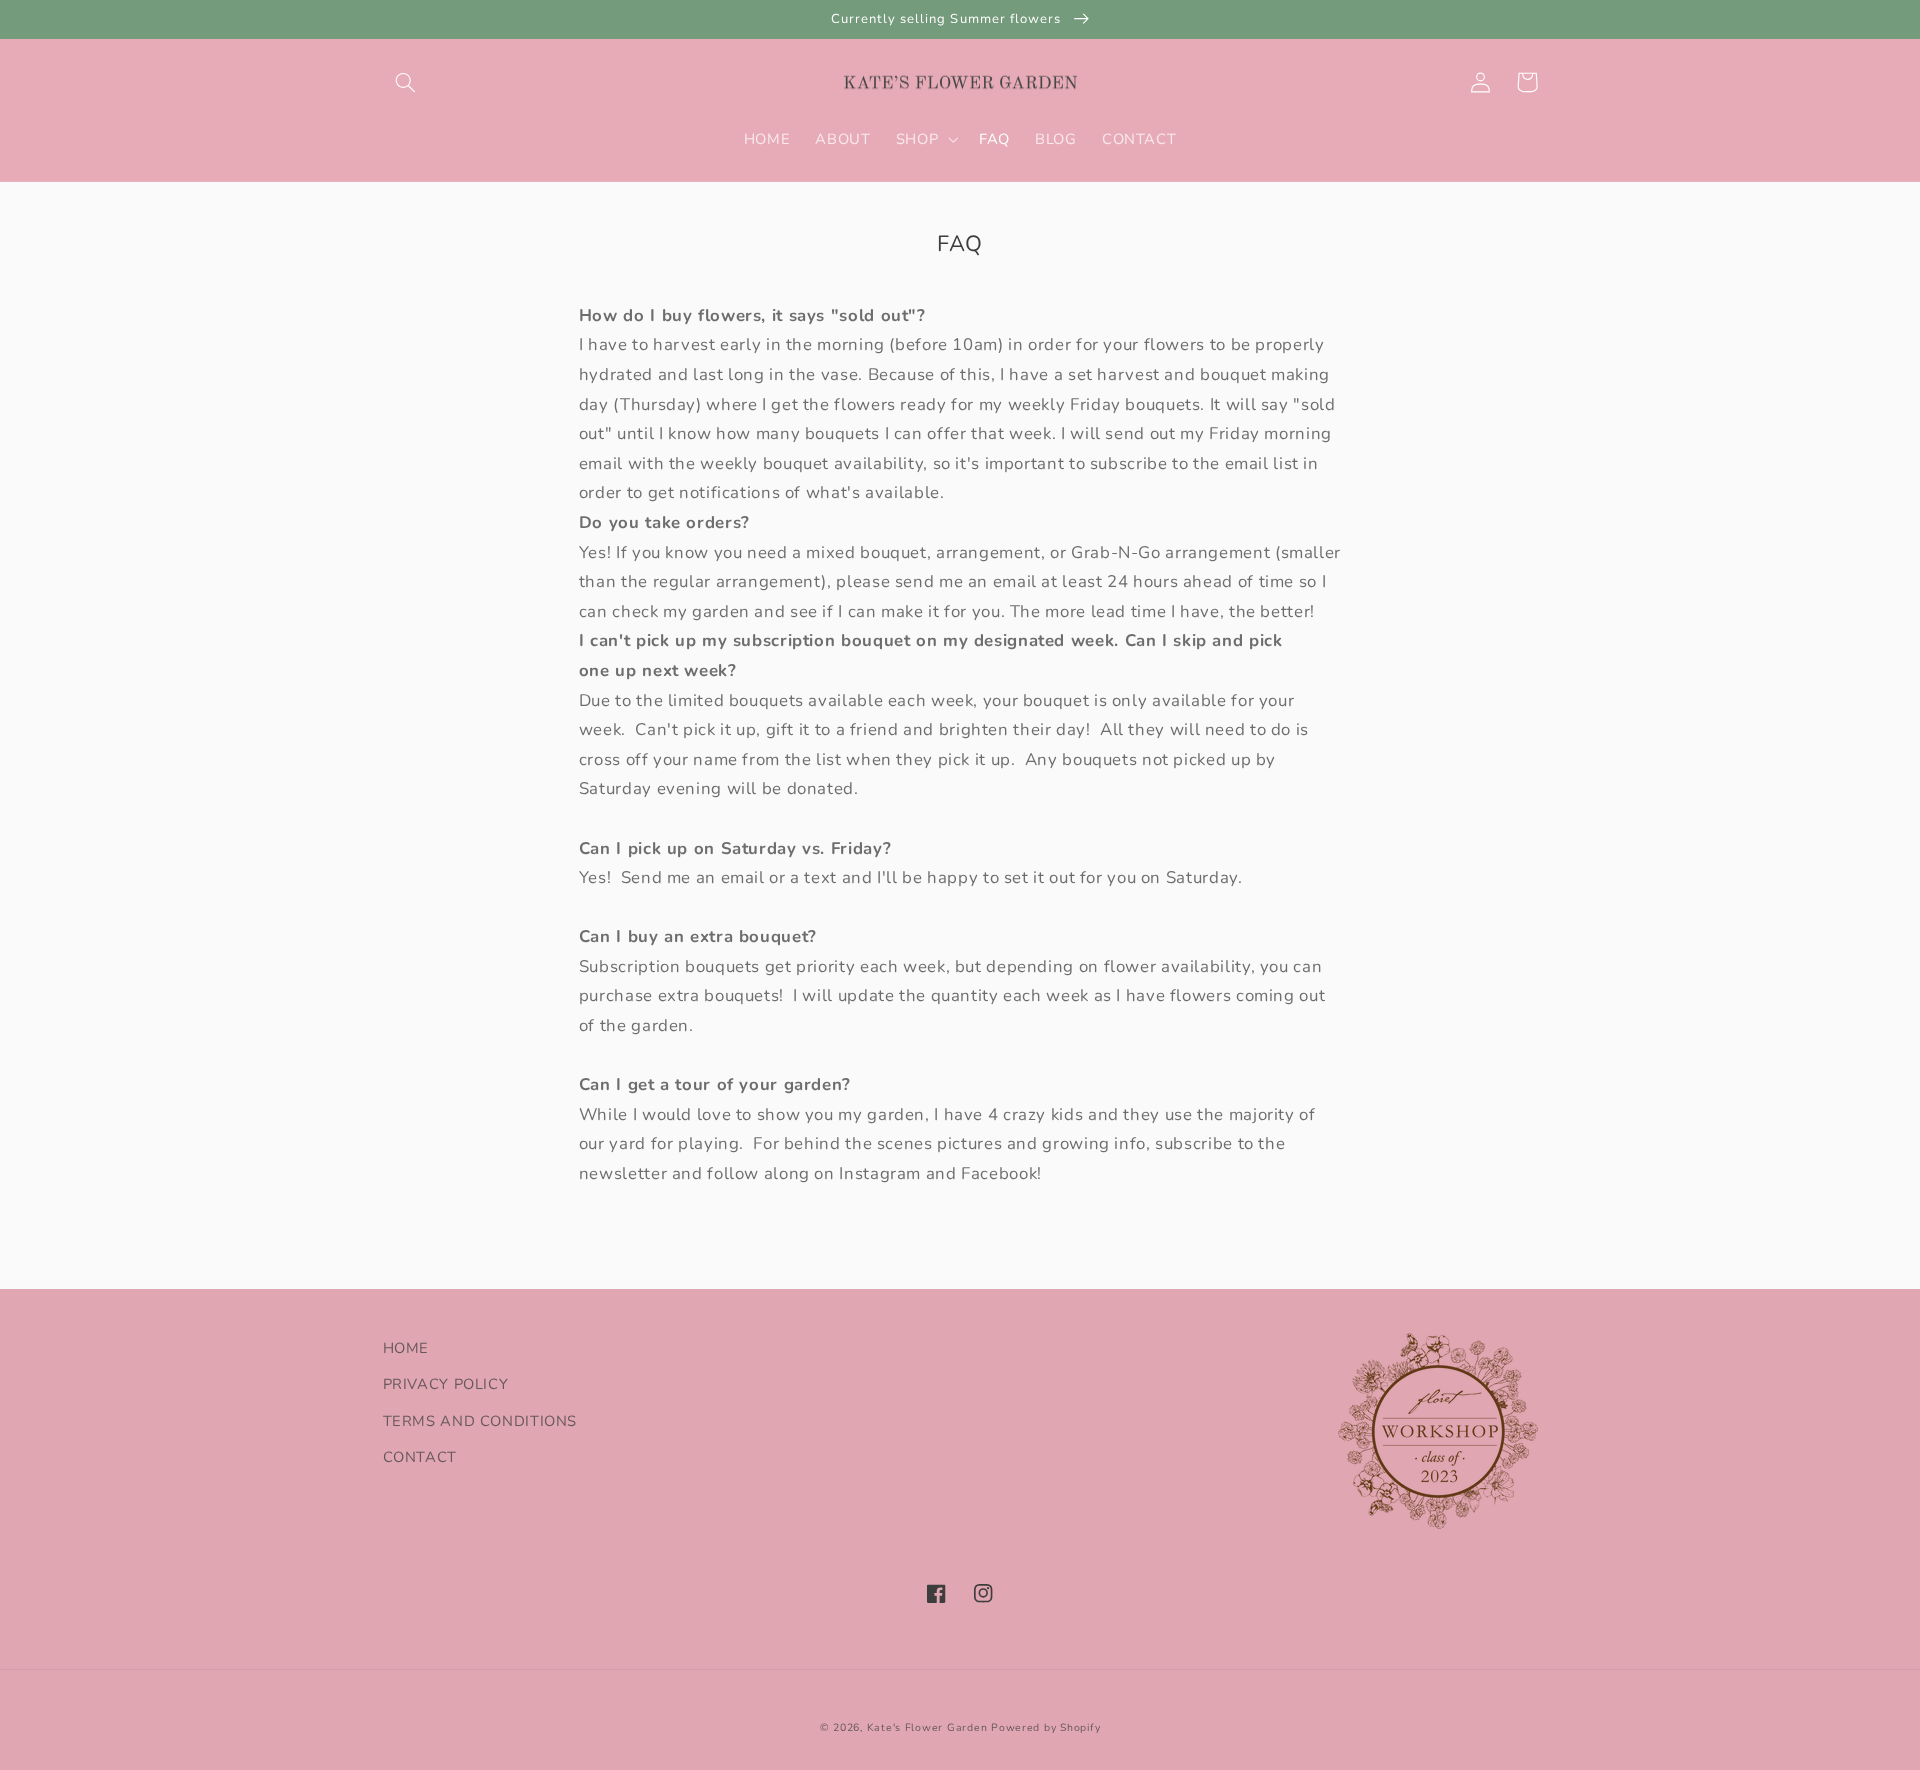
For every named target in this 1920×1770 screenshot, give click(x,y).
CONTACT (420, 1457)
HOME (406, 1348)
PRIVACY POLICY (446, 1384)
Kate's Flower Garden (927, 1727)
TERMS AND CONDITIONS (480, 1421)
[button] (406, 82)
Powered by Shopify (1045, 1727)
